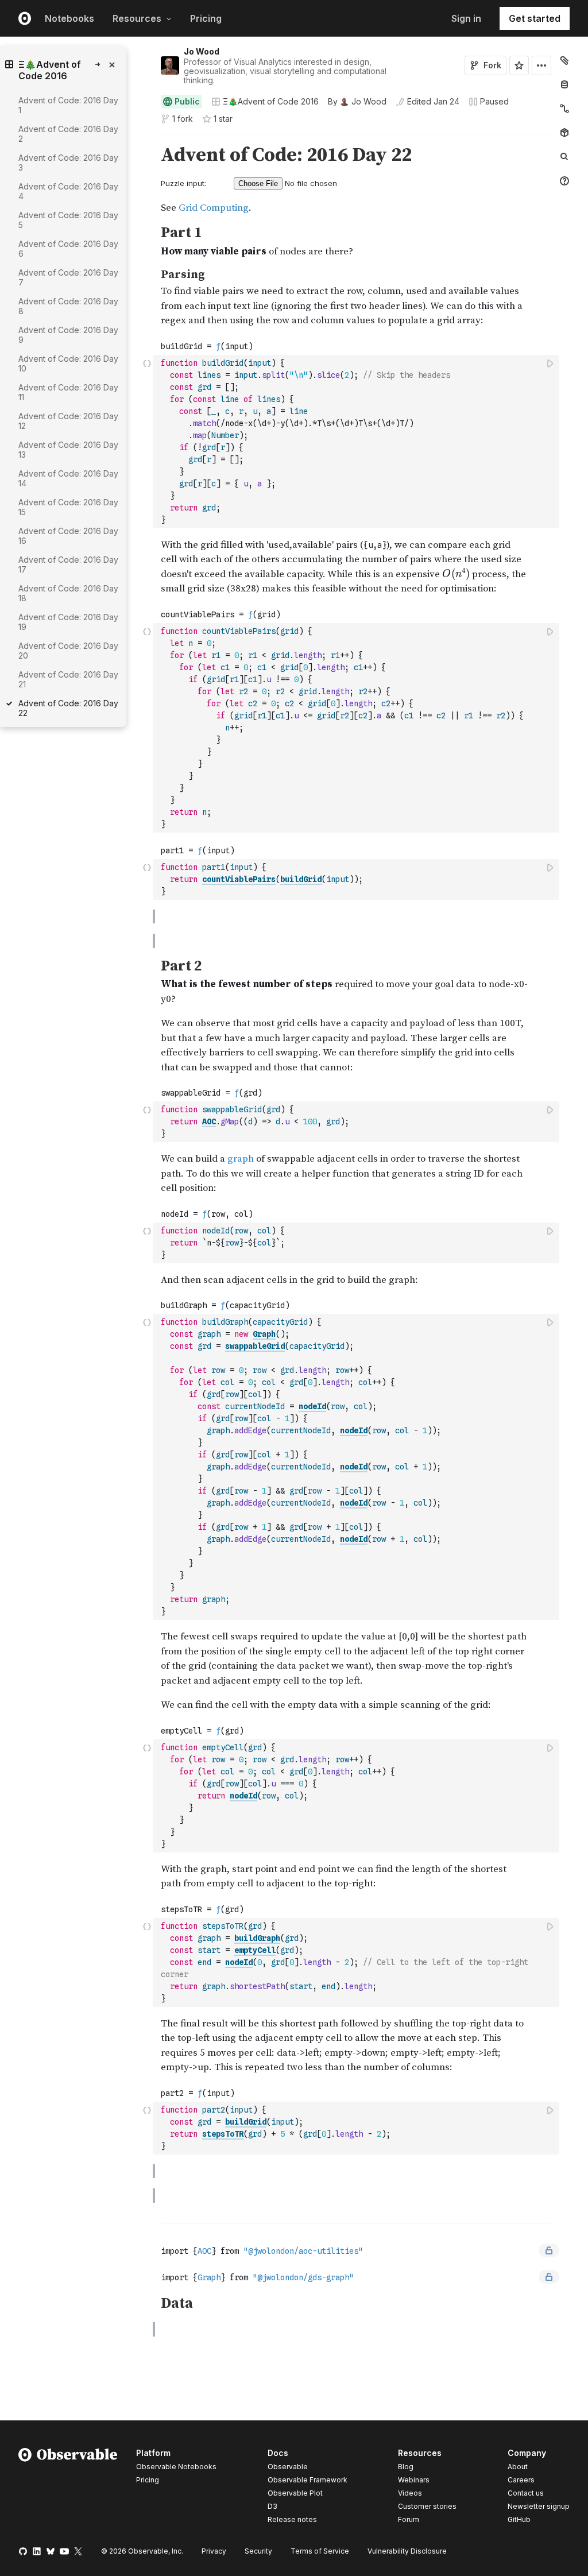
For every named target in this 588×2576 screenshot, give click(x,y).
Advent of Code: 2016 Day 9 (68, 335)
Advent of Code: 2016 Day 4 (68, 191)
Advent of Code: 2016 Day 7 (68, 277)
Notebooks (69, 18)
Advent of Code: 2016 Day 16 (68, 536)
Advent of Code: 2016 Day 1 (68, 105)
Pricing (206, 18)
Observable (288, 2467)
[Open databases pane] (564, 84)
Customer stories (427, 2506)
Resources (137, 18)
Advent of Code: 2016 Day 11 (68, 392)
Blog (406, 2467)
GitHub (519, 2519)
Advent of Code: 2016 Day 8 (68, 306)
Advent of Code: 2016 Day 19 (68, 622)
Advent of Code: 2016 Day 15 (68, 507)
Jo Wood (202, 51)
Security (258, 2551)
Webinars (414, 2480)
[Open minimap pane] (564, 109)
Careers (521, 2480)
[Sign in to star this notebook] (519, 65)
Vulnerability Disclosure (407, 2551)
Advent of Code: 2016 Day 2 (68, 134)
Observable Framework (307, 2480)
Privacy (214, 2551)
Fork (492, 65)
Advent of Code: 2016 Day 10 (68, 363)
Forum (409, 2519)
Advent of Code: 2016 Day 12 (68, 421)
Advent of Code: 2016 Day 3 (68, 163)
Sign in (466, 18)
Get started (535, 18)
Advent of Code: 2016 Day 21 (68, 679)
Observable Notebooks (176, 2467)
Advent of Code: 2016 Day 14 (68, 478)
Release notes (292, 2519)
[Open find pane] (564, 157)
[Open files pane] (564, 60)
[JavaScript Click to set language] (147, 441)
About (518, 2467)
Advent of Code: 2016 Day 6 (68, 249)
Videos (410, 2493)
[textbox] (357, 442)
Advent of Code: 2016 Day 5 (68, 220)
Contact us (526, 2493)
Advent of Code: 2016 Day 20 (68, 651)
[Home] (68, 2488)
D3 (272, 2506)
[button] (147, 139)
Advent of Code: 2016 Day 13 (68, 450)
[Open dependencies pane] (564, 133)
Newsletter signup (539, 2507)
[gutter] (108, 871)
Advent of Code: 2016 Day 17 (68, 564)
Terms (320, 2551)
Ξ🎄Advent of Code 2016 (271, 101)
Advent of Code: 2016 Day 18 (68, 593)
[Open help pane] (564, 181)
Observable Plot (295, 2493)
